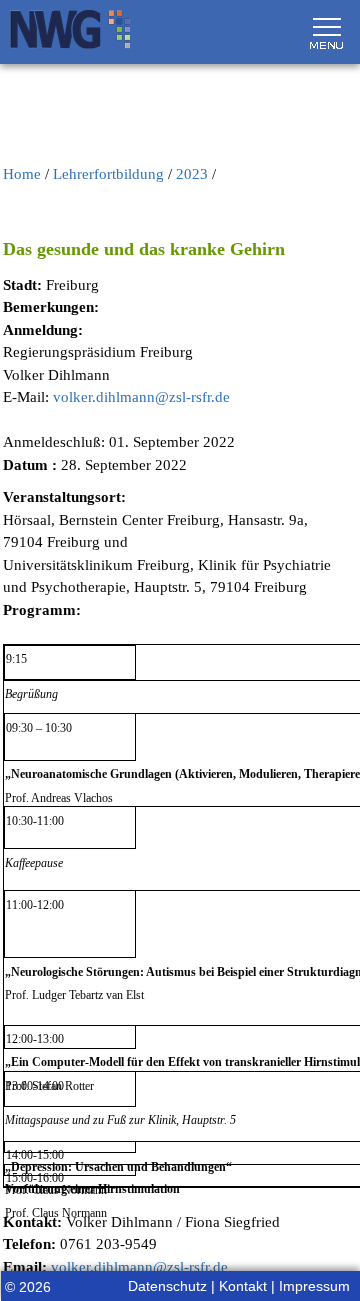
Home (22, 174)
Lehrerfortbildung (108, 174)
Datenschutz (167, 1286)
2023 (192, 174)
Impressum (314, 1286)
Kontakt (243, 1286)
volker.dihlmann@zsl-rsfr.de (141, 397)
